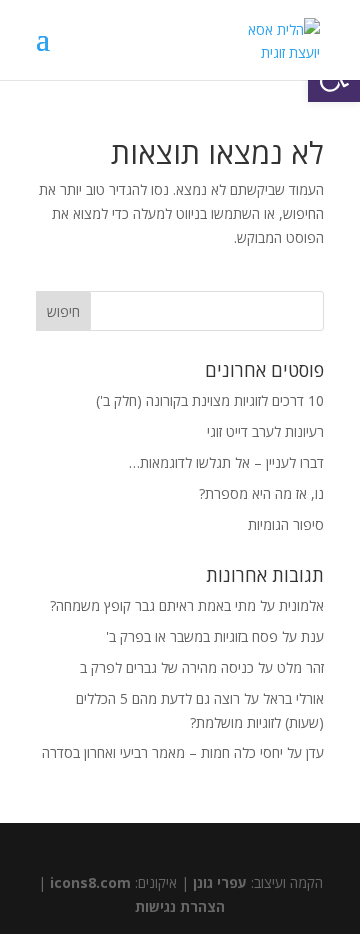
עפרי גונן (220, 882)
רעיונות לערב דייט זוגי (265, 431)
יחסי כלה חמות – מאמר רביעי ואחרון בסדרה (162, 752)
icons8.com (90, 882)
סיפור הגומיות (286, 524)
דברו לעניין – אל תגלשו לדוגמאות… (226, 462)
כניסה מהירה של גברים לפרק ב (167, 667)
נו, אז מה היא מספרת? (261, 493)
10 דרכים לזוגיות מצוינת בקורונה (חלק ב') (210, 400)
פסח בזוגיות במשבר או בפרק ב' (192, 636)
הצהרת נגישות (180, 906)
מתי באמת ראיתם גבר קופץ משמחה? (153, 605)
